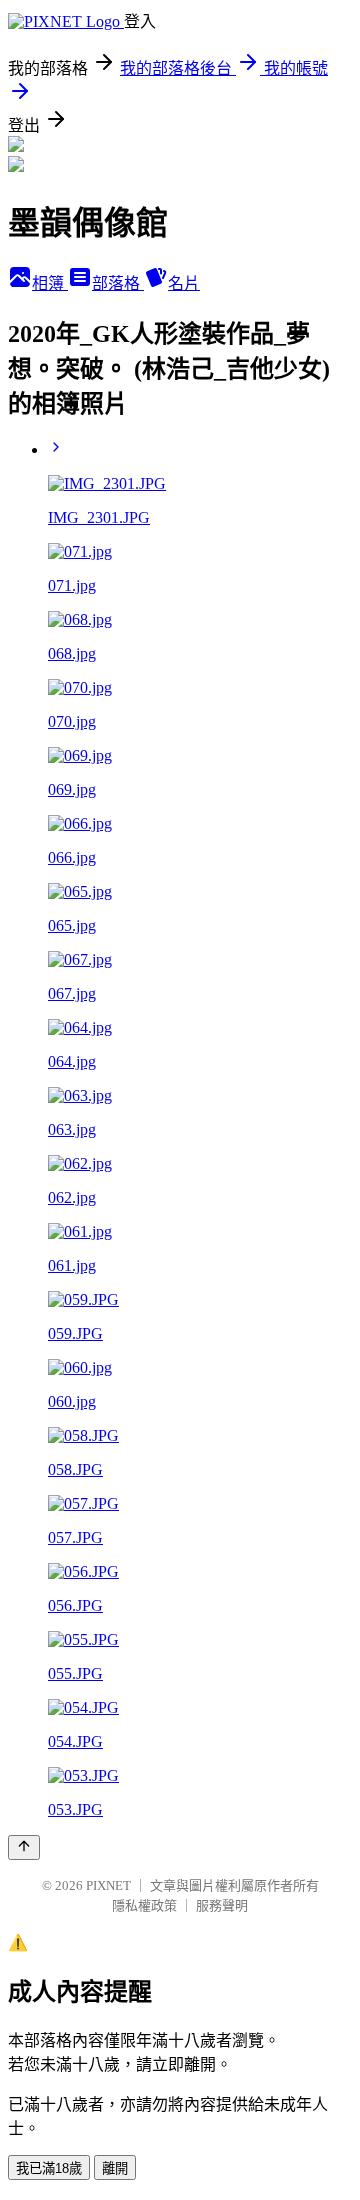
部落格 (118, 283)
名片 (184, 283)
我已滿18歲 (49, 2168)
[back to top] (24, 1847)
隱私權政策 (144, 1905)
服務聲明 (222, 1905)
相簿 (50, 283)
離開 (115, 2168)
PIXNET (108, 1885)
